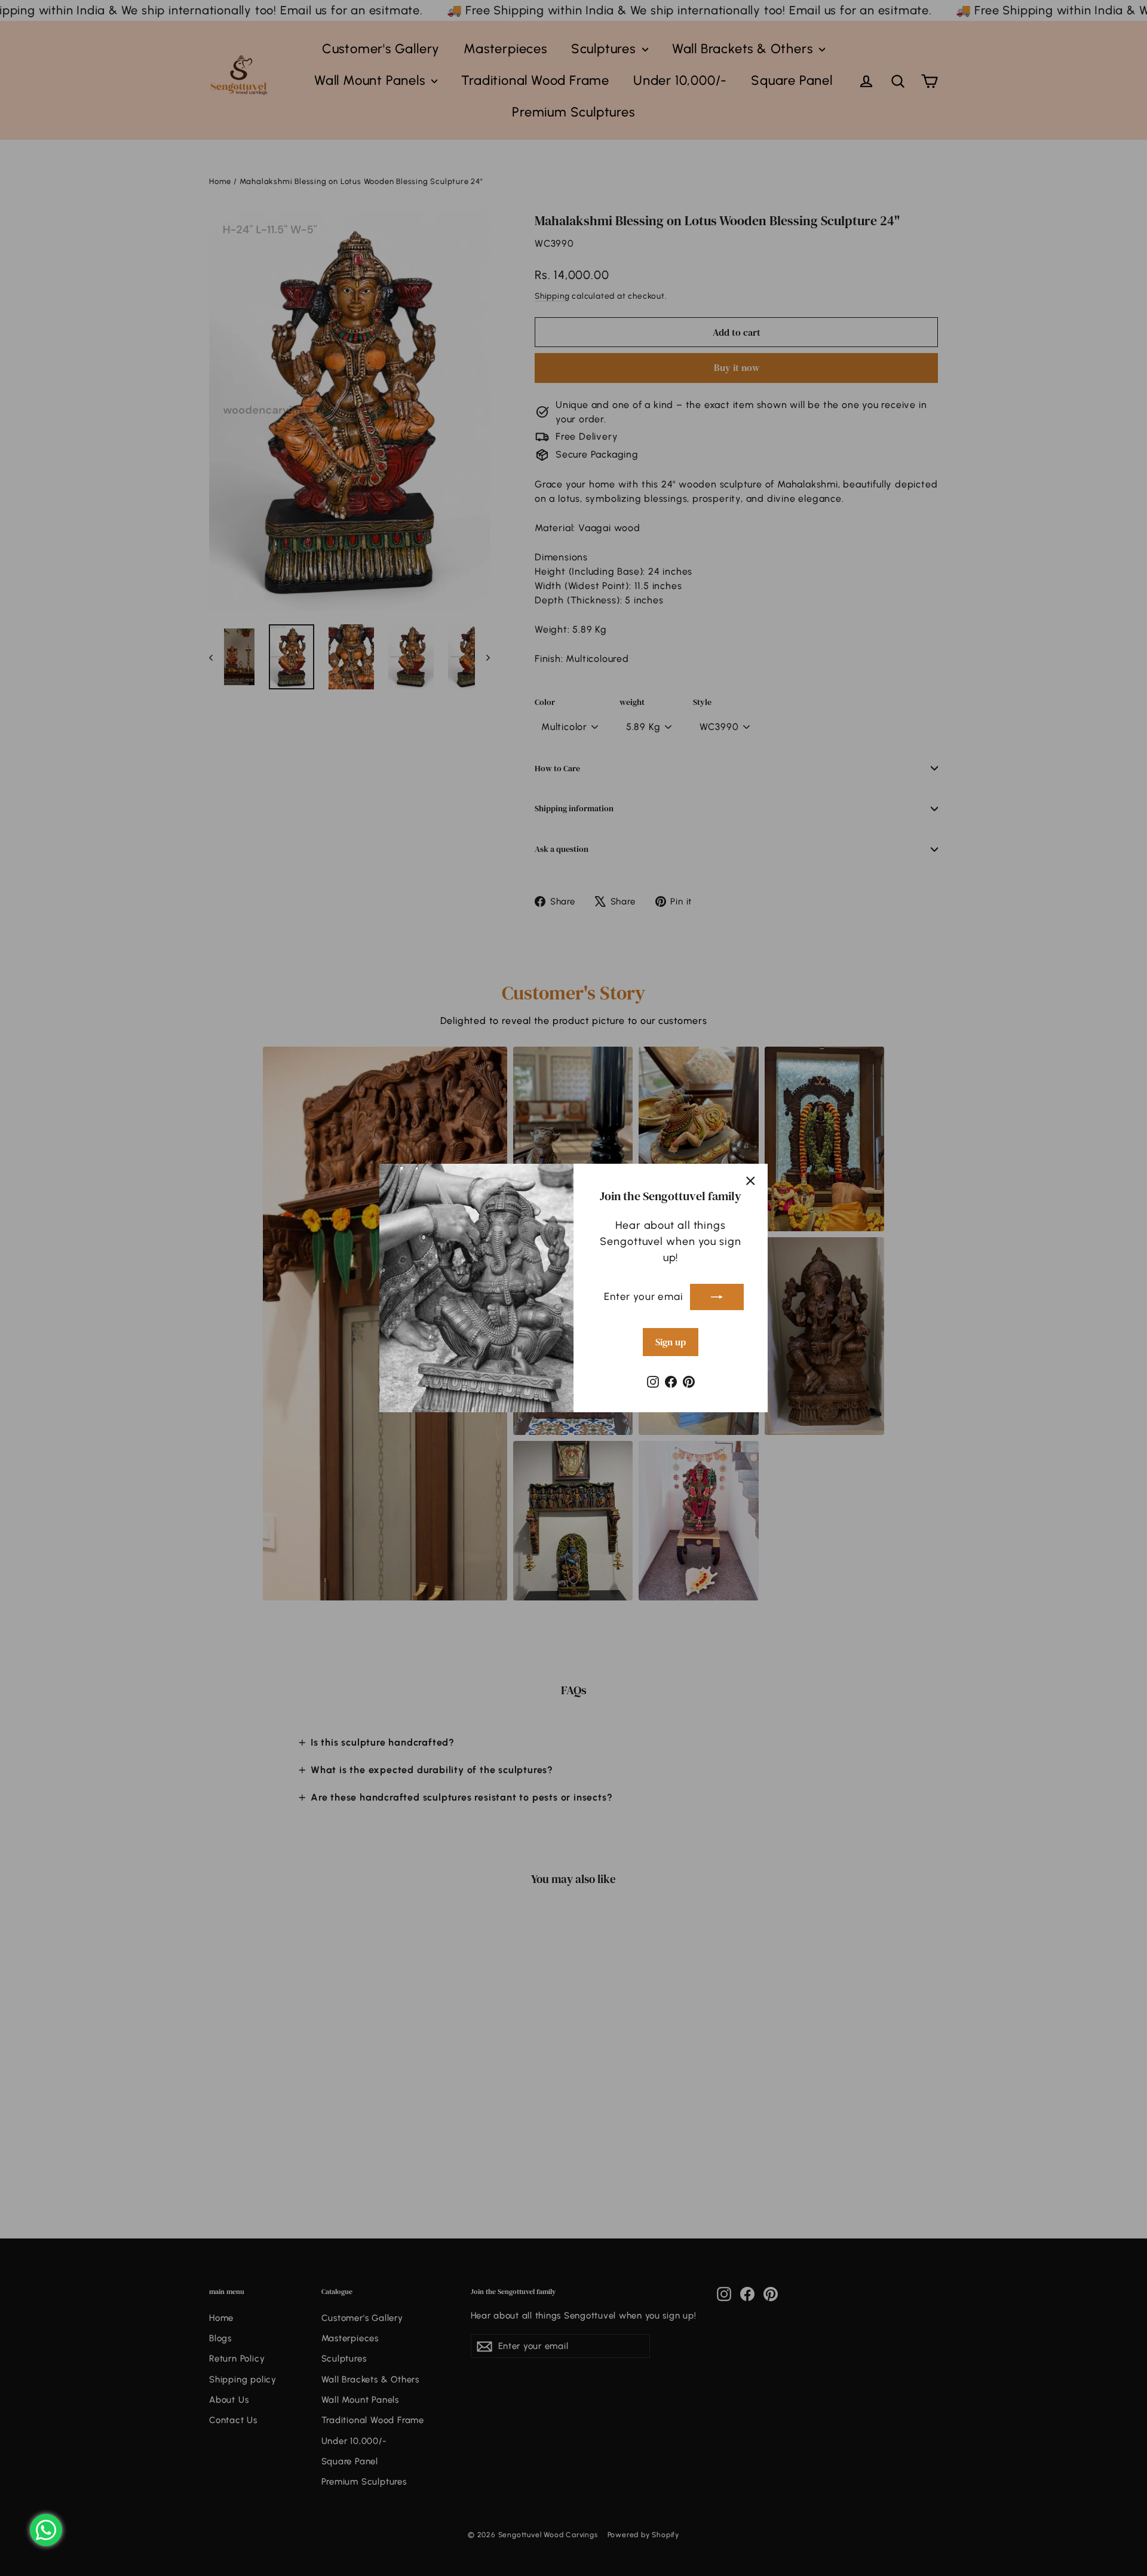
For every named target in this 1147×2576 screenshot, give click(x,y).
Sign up (671, 1342)
